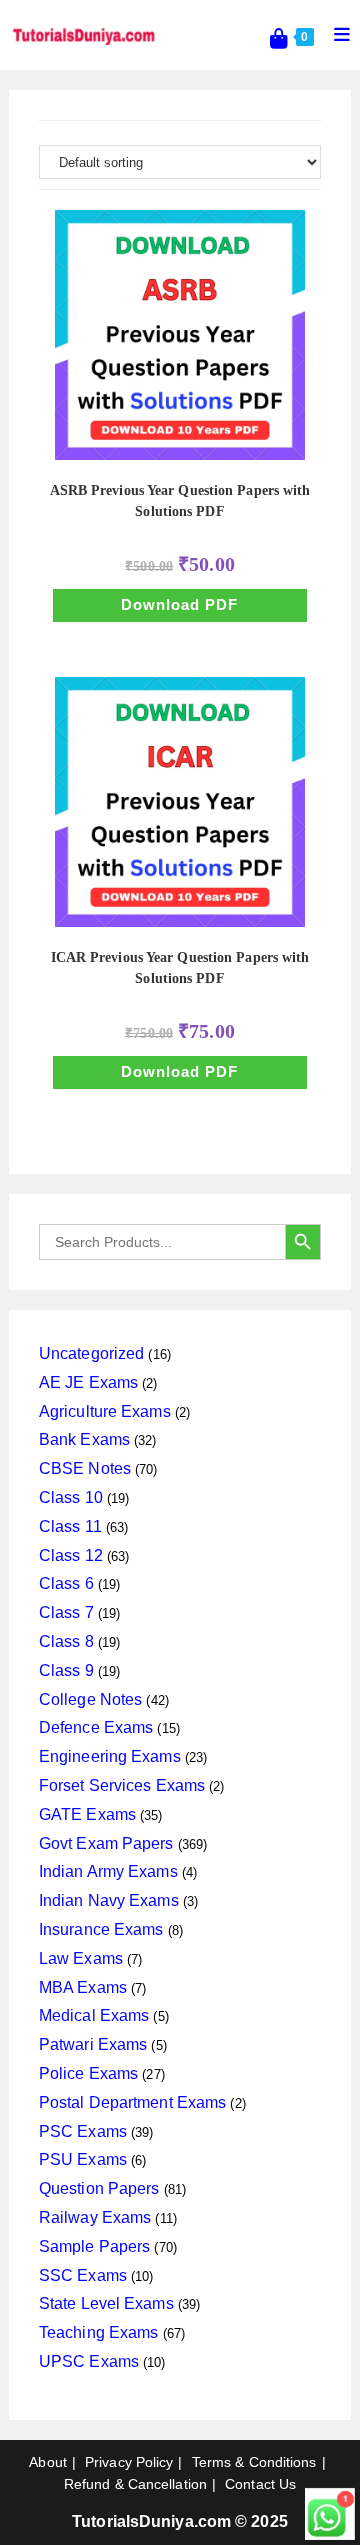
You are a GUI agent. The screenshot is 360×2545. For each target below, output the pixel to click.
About (48, 2462)
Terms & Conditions (254, 2462)
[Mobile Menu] (335, 35)
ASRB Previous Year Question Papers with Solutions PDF (180, 501)
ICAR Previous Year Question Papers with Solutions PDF (180, 968)
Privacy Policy (129, 2462)
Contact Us (260, 2484)
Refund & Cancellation (135, 2484)
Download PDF (179, 604)
